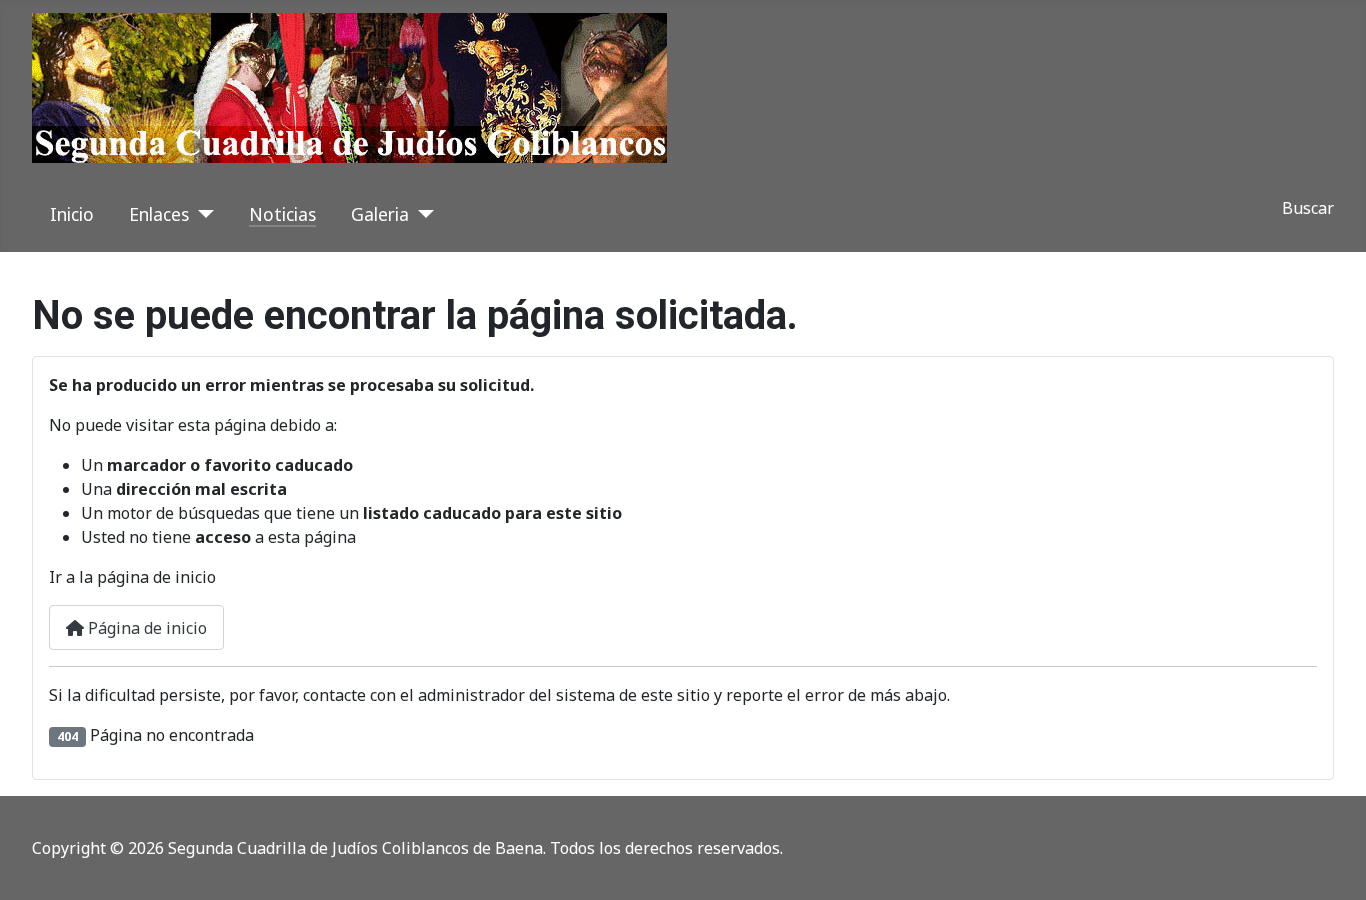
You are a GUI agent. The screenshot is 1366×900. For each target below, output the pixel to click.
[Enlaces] (201, 214)
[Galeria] (421, 214)
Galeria (380, 214)
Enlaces (159, 214)
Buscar (1308, 208)
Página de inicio (145, 628)
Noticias (282, 214)
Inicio (72, 214)
